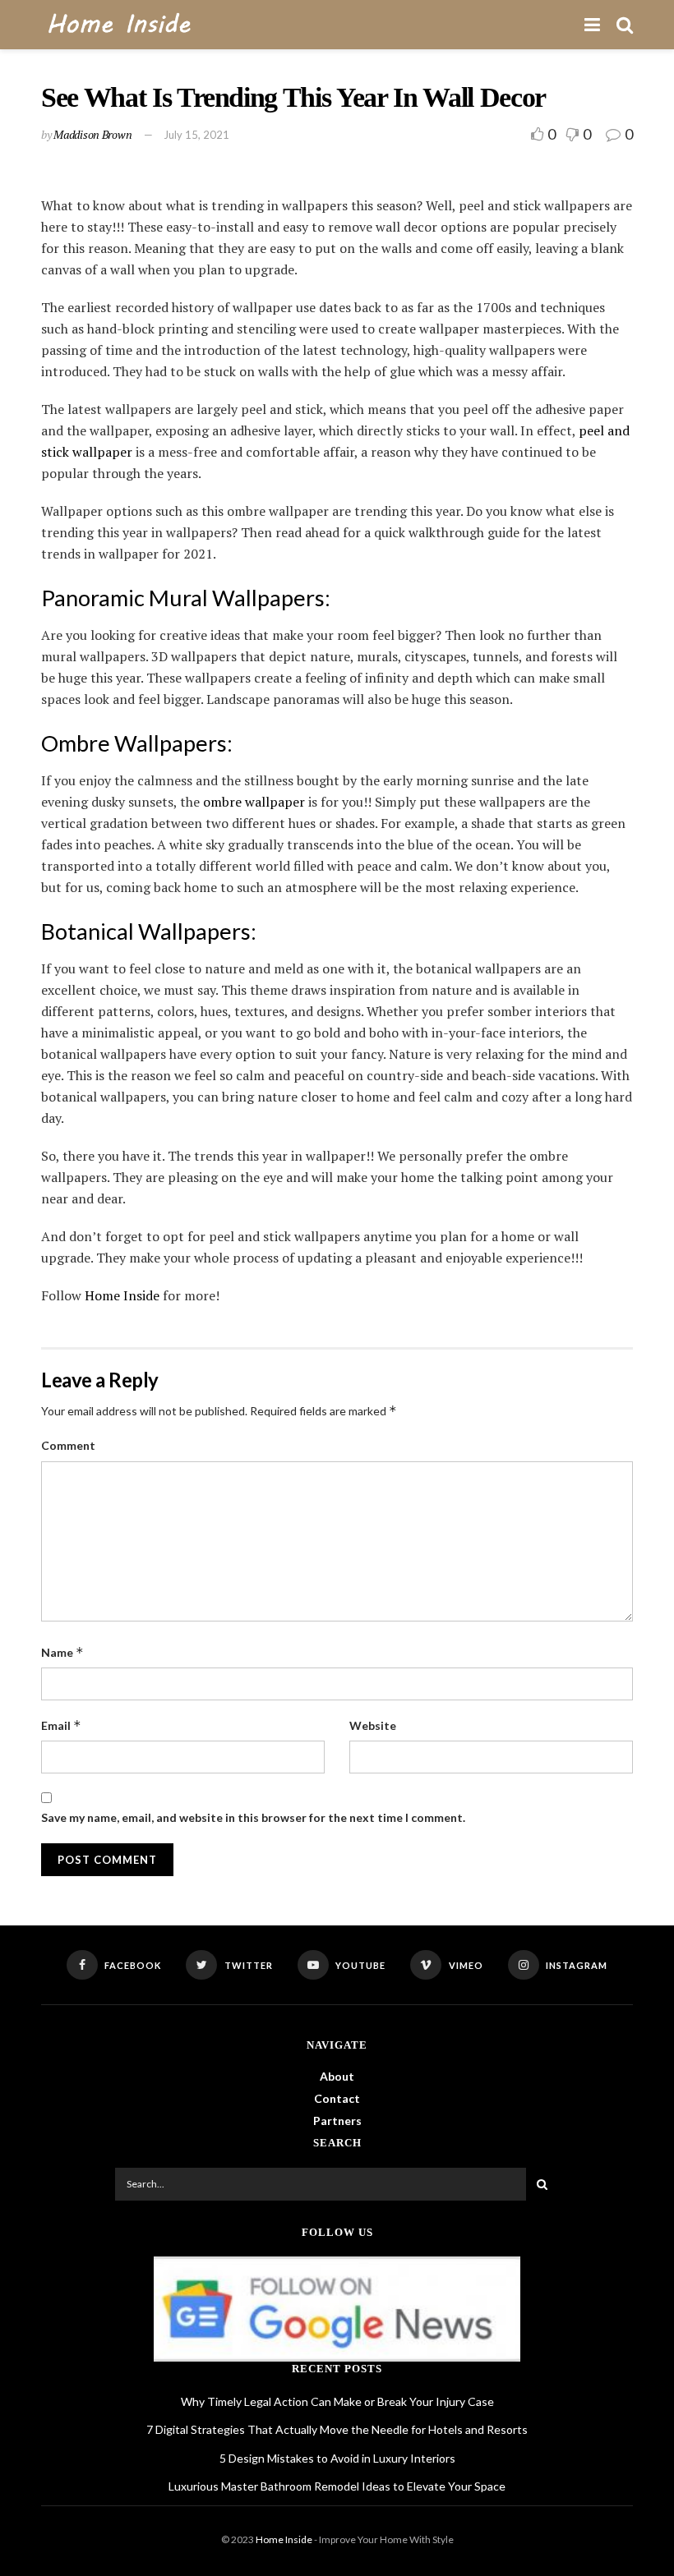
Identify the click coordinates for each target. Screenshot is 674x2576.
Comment (68, 1445)
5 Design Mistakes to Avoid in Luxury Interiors (337, 2458)
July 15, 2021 (196, 135)
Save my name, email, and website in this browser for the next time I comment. (253, 1817)
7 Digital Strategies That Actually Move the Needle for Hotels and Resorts (337, 2429)
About (337, 2076)
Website (373, 1725)
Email (61, 1725)
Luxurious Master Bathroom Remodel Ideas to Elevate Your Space (337, 2486)
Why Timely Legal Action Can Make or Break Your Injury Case (337, 2401)
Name (62, 1652)
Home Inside (122, 1295)
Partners (337, 2121)
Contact (337, 2098)
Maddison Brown (92, 134)
